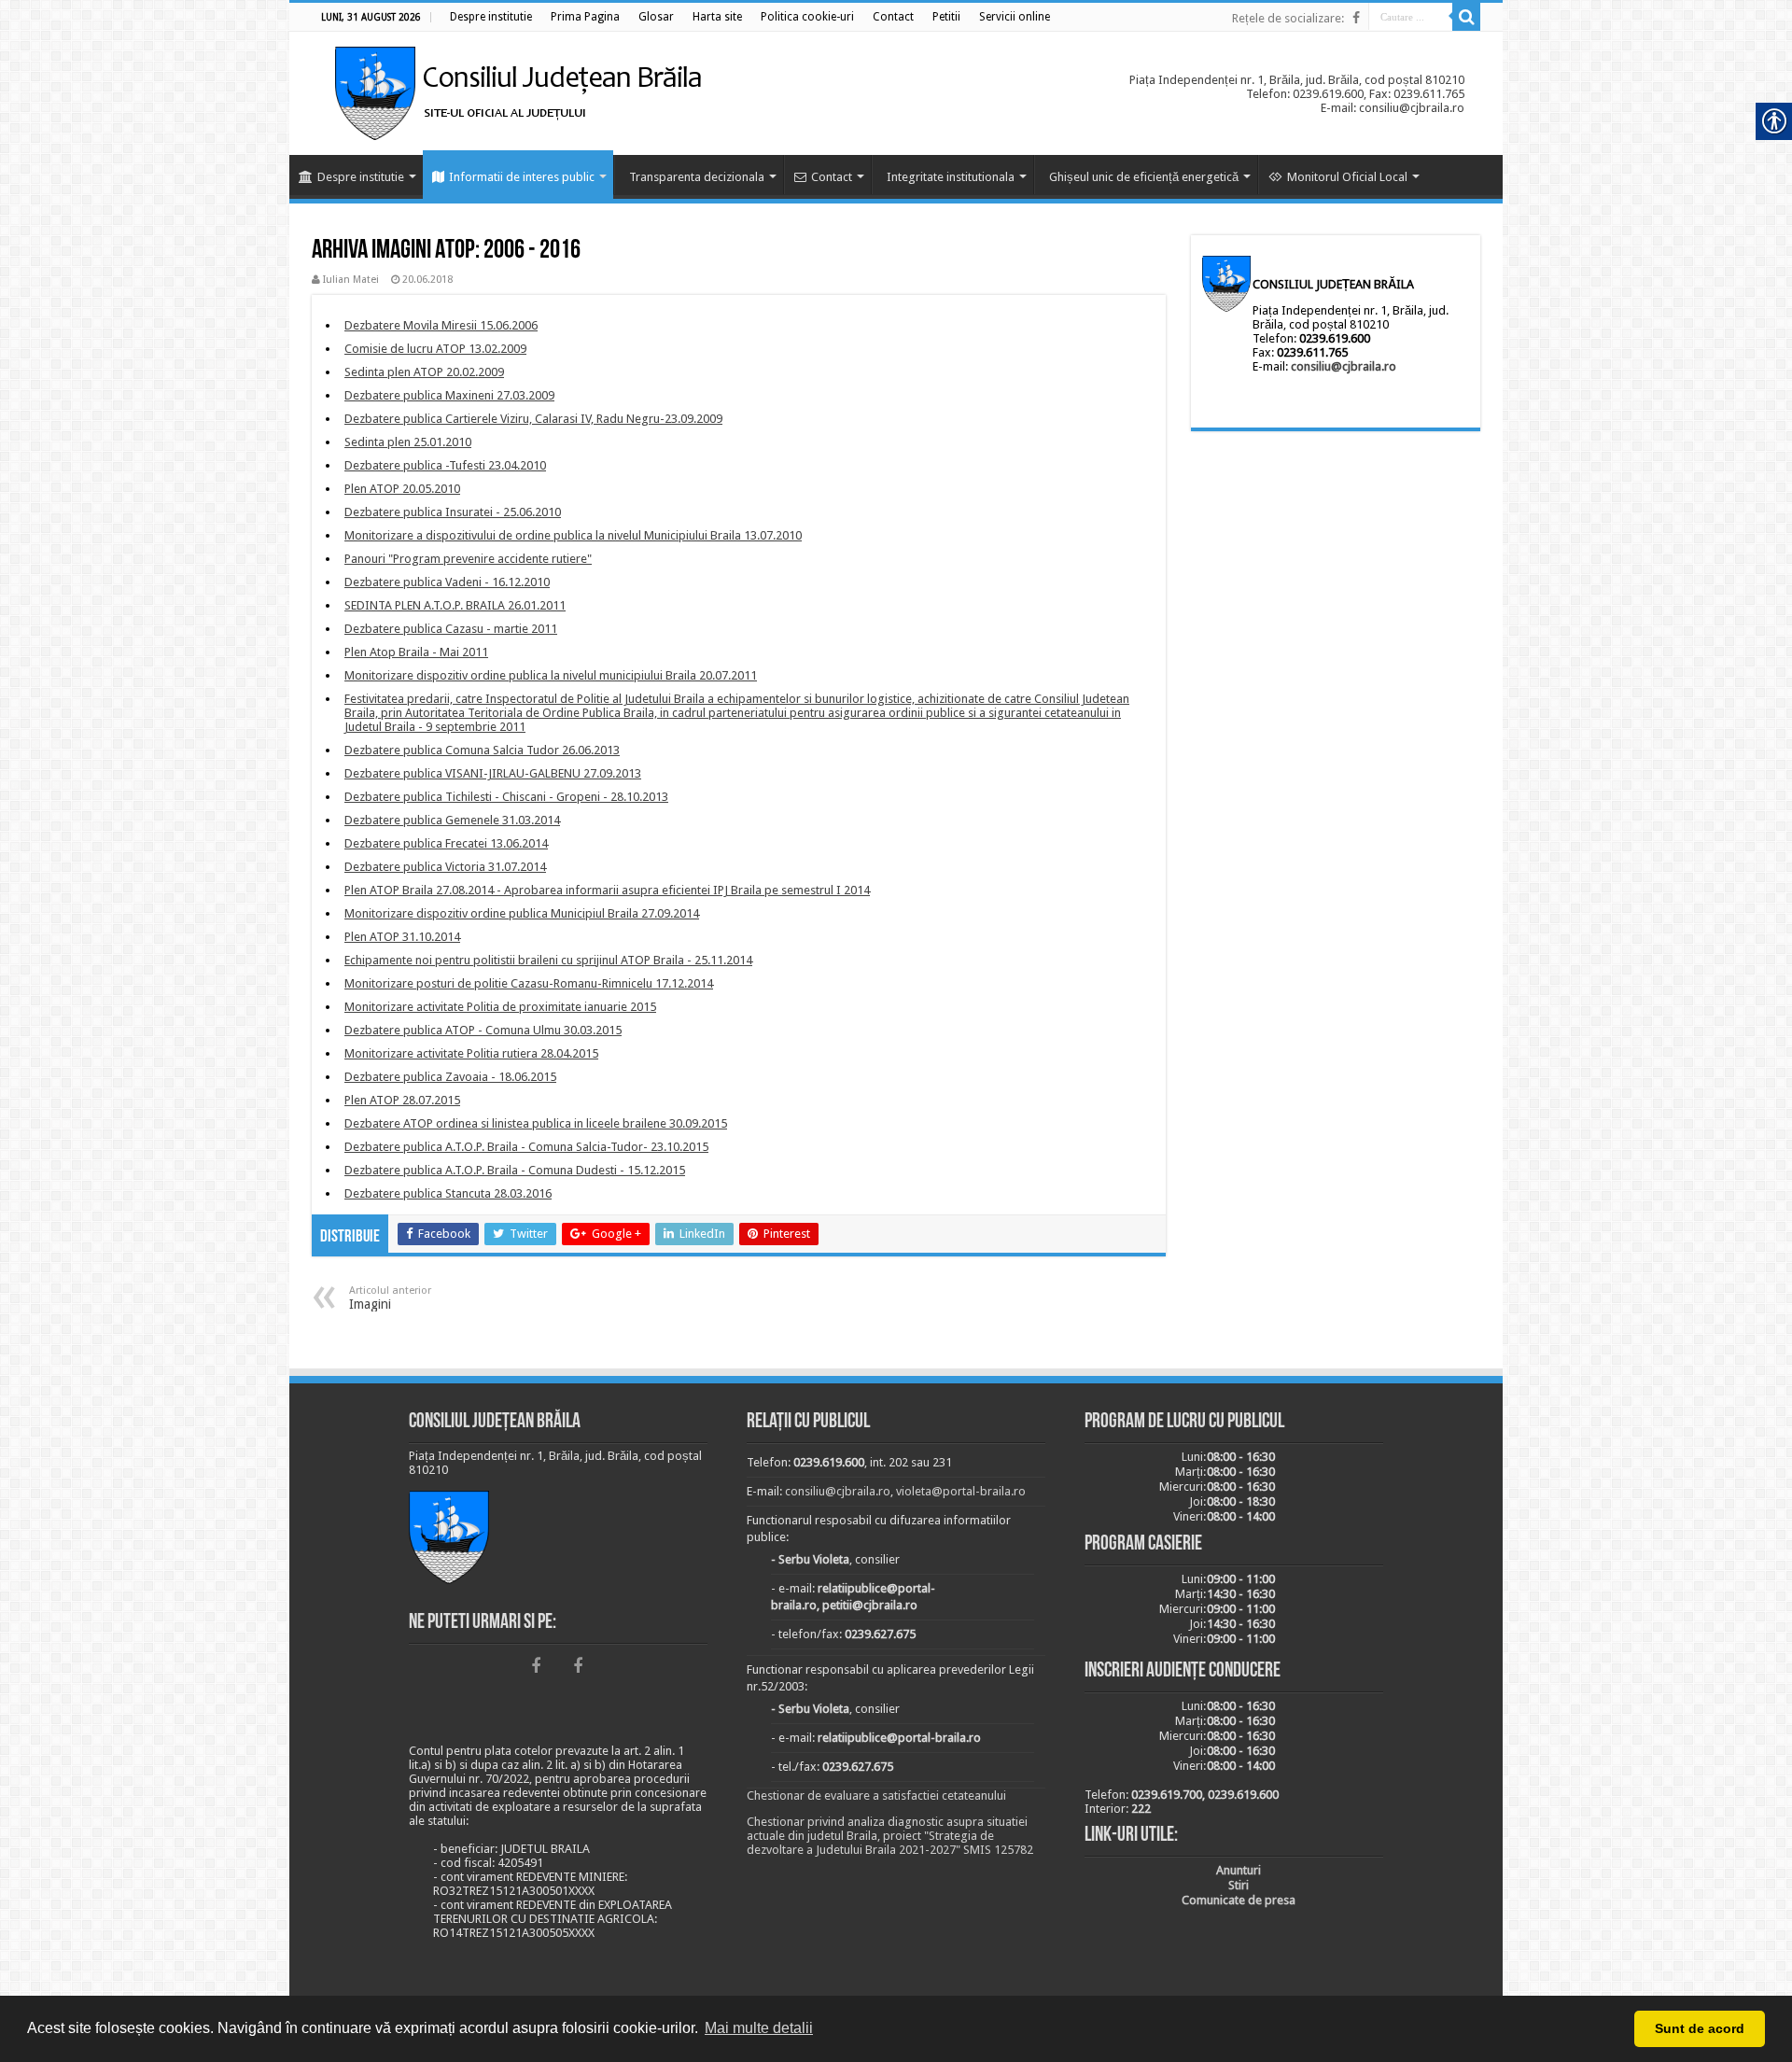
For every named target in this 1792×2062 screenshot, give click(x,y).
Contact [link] (832, 177)
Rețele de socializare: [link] (1288, 18)
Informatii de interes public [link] (522, 177)
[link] (491, 17)
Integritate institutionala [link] (951, 177)
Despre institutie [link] (361, 177)
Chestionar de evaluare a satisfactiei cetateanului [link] (876, 1795)
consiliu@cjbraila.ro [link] (1344, 366)
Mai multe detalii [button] (759, 2028)
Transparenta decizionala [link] (697, 177)
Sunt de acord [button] (1700, 2028)
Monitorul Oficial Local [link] (1347, 177)
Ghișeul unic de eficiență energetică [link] (1144, 177)
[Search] (1466, 17)
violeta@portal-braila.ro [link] (961, 1491)
